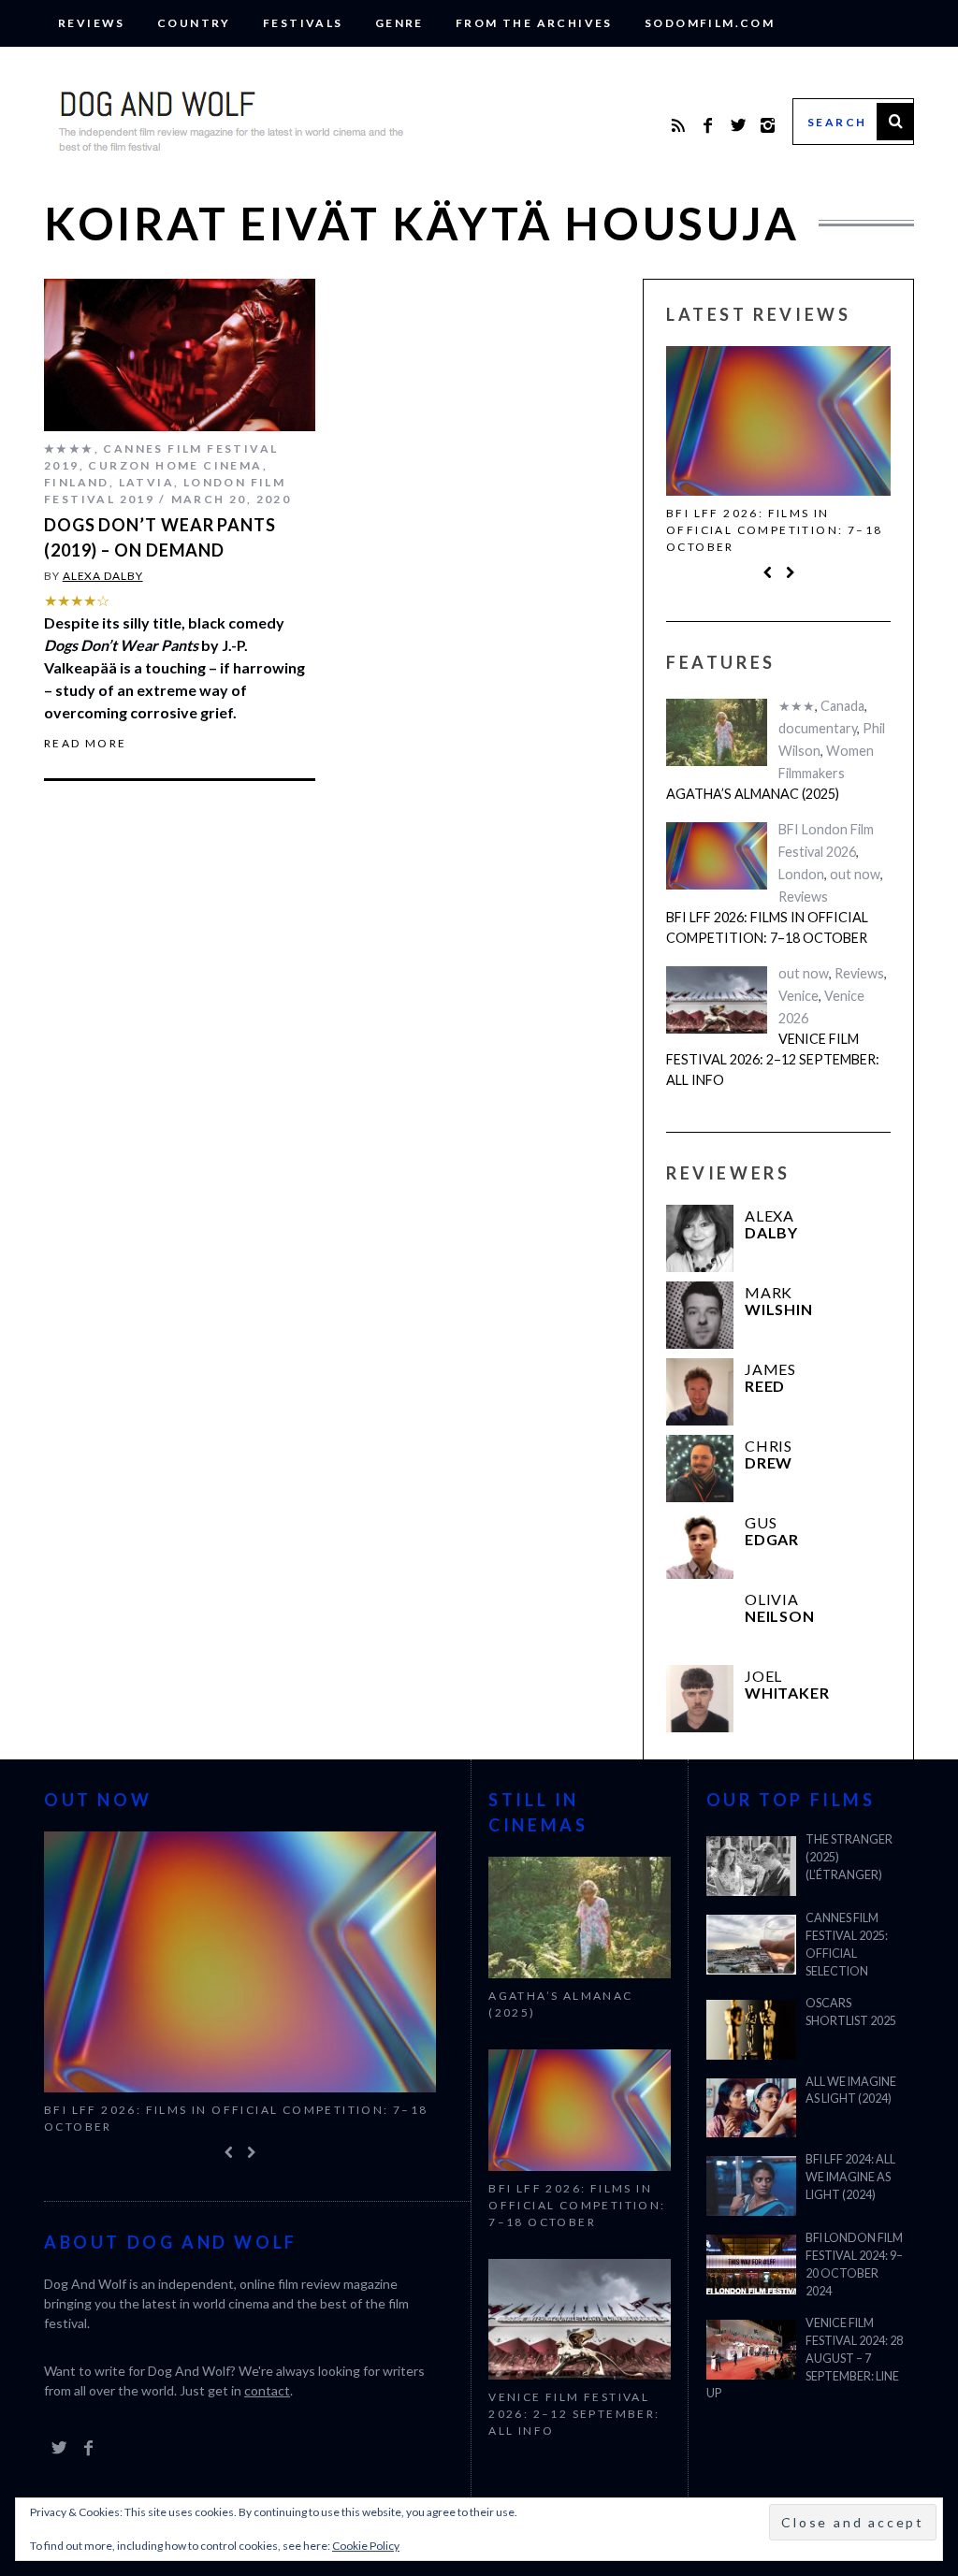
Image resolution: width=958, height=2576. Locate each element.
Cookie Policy (366, 2546)
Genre (399, 23)
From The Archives (534, 23)
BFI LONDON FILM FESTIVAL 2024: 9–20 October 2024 (854, 2265)
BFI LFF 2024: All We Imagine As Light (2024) (850, 2177)
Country (194, 23)
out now (855, 874)
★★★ (797, 706)
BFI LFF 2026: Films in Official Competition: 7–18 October (774, 530)
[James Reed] (700, 1392)
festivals (303, 23)
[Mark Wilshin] (700, 1315)
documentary (818, 728)
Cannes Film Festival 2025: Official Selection (847, 1945)
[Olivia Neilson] (700, 1622)
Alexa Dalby (103, 576)
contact (267, 2390)
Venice (798, 996)
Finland (77, 482)
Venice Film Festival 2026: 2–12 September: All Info (773, 1059)
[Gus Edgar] (700, 1545)
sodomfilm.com (710, 23)
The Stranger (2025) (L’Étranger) (849, 1857)
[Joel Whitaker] (700, 1699)
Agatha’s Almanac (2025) (753, 794)
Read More (86, 744)
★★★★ (69, 449)
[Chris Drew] (700, 1469)
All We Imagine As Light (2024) (851, 2091)
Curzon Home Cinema (175, 465)
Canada (842, 706)
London (801, 874)
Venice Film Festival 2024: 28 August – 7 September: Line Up (805, 2359)
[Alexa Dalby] (700, 1238)
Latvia (146, 482)
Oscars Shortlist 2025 (851, 2012)
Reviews (92, 23)
